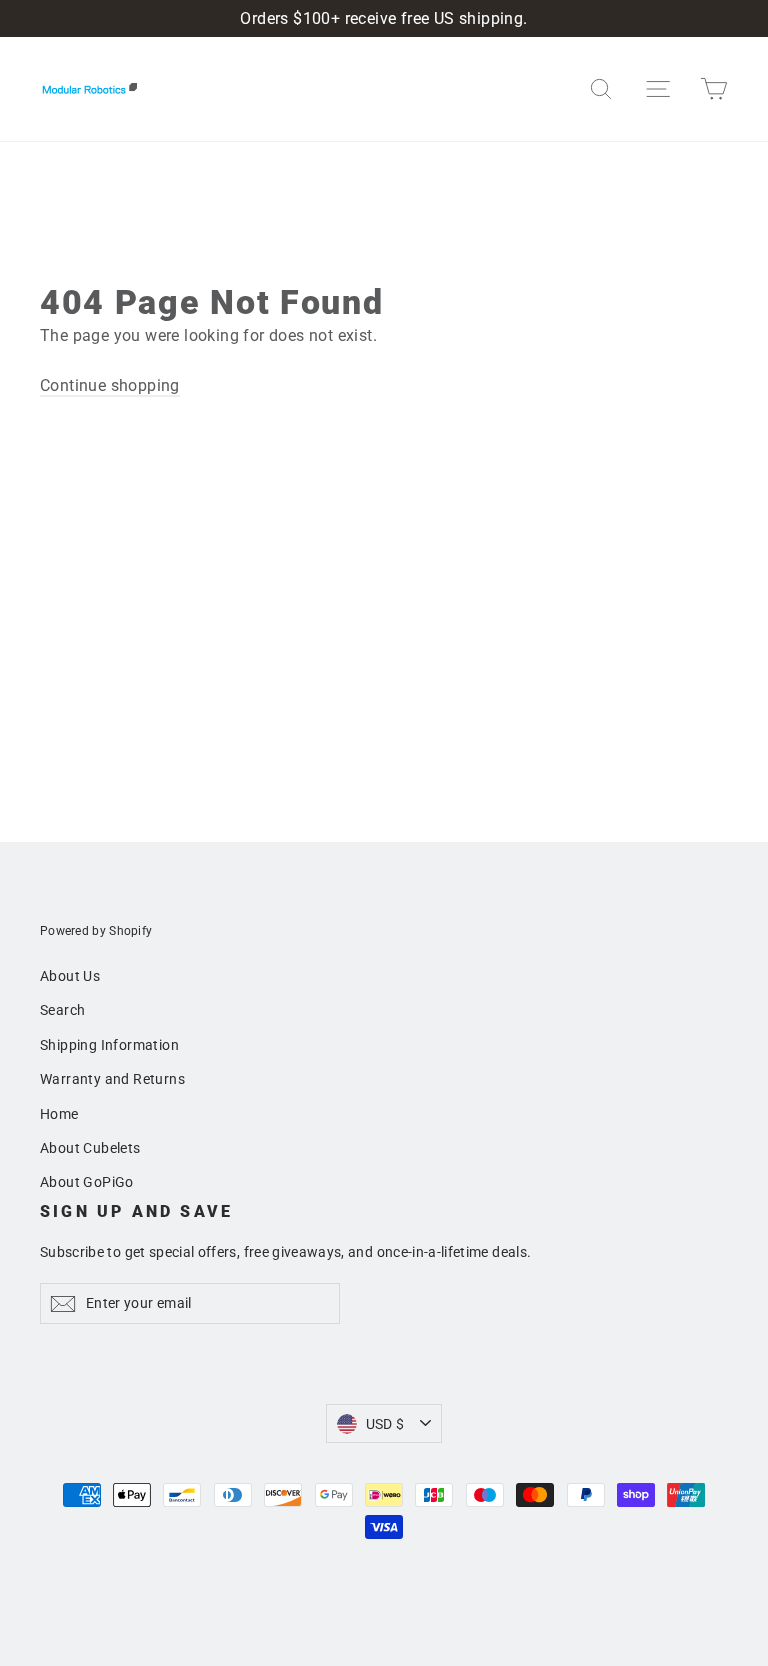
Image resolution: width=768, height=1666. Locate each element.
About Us (70, 976)
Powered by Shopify (96, 931)
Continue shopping (110, 385)
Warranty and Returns (112, 1079)
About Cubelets (90, 1148)
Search (62, 1010)
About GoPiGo (87, 1182)
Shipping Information (109, 1045)
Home (59, 1114)
